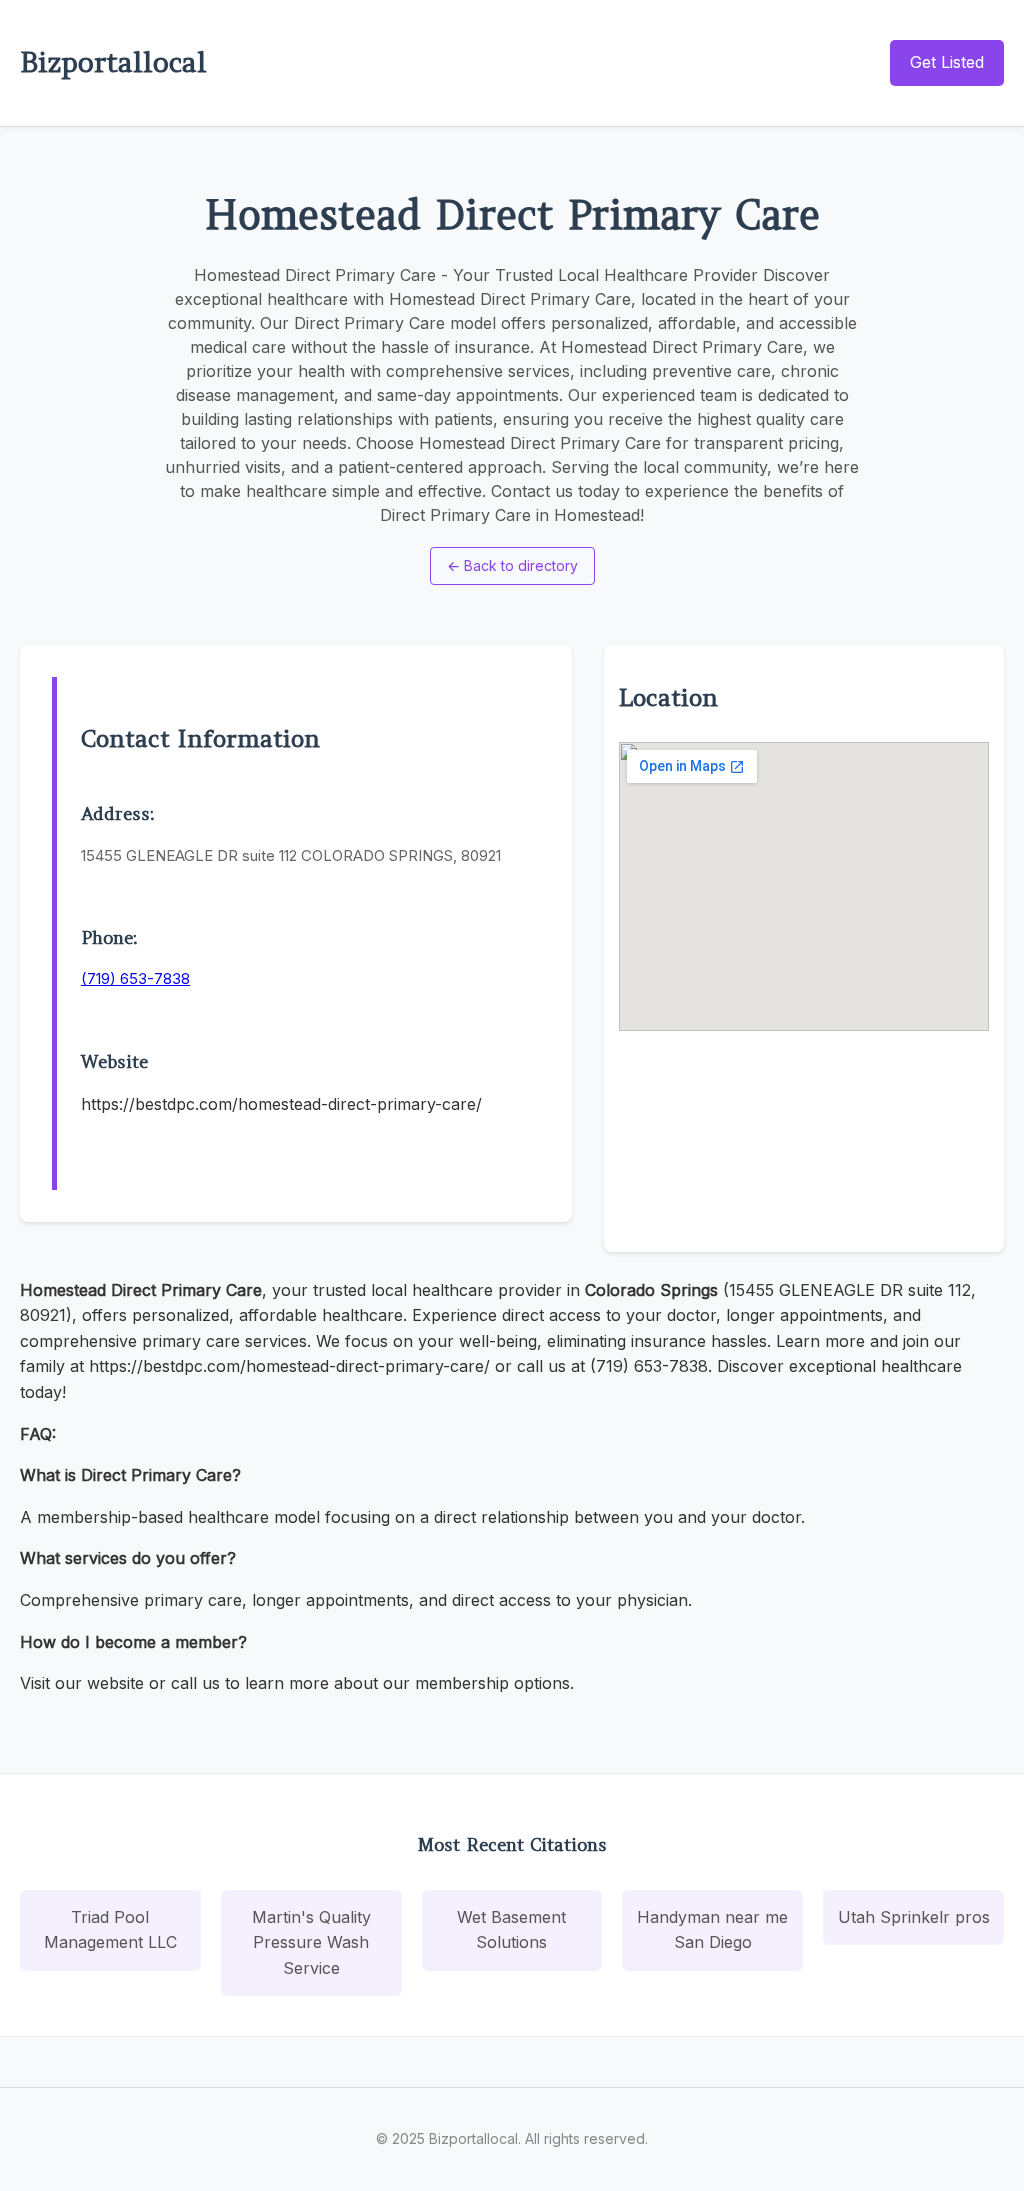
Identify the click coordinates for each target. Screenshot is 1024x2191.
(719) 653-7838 (135, 978)
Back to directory (512, 565)
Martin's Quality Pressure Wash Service (311, 1942)
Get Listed (947, 62)
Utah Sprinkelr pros (914, 1917)
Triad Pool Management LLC (110, 1930)
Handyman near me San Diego (712, 1930)
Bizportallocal (113, 62)
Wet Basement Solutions (511, 1930)
